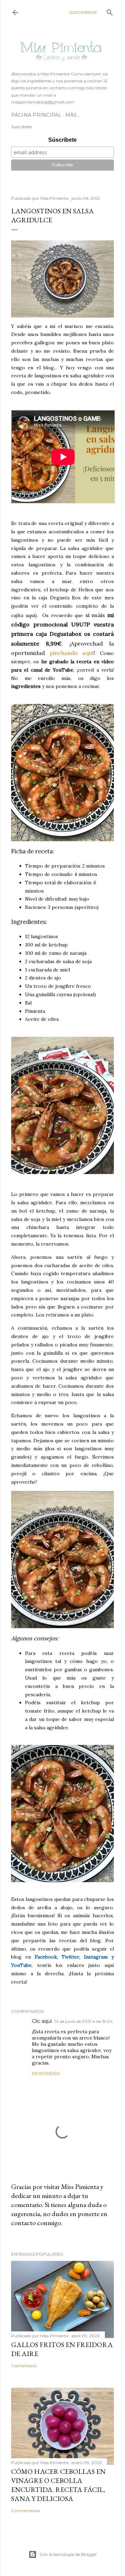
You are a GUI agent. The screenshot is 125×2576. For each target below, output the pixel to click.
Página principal (36, 115)
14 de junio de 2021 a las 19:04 (84, 2021)
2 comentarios (25, 2511)
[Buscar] (110, 11)
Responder (46, 2073)
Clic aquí (42, 2021)
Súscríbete (62, 140)
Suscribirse (83, 12)
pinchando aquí (72, 653)
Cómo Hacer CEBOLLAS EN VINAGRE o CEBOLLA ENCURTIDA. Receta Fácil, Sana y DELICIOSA (58, 2485)
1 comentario (24, 2366)
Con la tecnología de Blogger (68, 2554)
